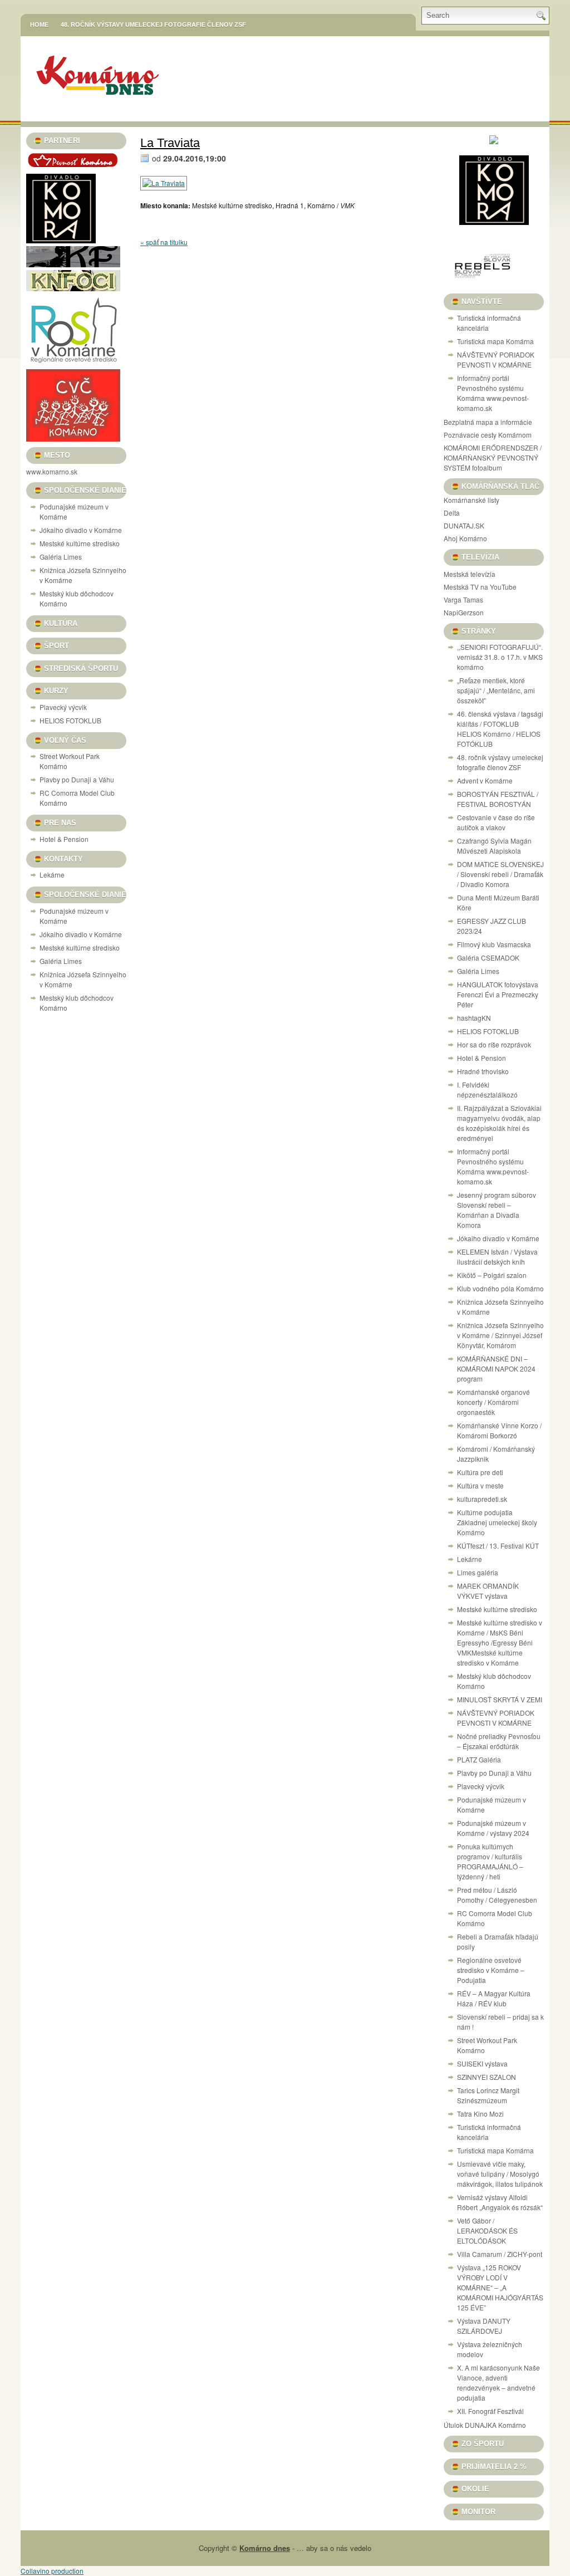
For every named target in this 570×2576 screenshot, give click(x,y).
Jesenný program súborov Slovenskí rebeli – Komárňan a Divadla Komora (497, 1210)
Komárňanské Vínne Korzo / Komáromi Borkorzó (499, 1430)
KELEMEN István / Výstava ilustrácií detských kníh (497, 1257)
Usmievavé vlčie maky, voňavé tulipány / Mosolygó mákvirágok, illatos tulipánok (500, 2174)
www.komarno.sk (52, 471)
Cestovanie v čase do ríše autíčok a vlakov (496, 822)
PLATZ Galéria (479, 1759)
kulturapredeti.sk (482, 1499)
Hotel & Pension (64, 839)
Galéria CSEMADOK (488, 958)
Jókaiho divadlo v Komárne (81, 530)
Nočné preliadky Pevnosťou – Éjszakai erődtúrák (499, 1741)
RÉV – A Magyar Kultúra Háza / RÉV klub (494, 1998)
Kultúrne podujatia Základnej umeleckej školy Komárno (497, 1522)
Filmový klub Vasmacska (494, 944)
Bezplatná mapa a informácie (488, 422)
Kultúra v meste (480, 1485)
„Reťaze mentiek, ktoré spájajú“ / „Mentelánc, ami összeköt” (496, 690)
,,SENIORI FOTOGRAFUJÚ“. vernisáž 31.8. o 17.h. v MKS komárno (500, 657)
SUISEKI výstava (482, 2063)
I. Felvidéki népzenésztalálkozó (487, 1089)
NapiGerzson (464, 612)
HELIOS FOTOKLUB (70, 720)
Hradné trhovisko (483, 1071)
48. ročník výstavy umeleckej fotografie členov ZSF (153, 25)
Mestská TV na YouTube (480, 587)
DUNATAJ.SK (464, 525)
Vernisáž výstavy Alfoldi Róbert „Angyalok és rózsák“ (500, 2202)
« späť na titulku (164, 242)
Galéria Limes (61, 557)
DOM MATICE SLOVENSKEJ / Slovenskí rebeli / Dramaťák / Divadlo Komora (500, 874)
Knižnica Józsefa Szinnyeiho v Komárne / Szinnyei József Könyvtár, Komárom (500, 1335)
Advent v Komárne (485, 780)
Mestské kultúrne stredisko (80, 543)
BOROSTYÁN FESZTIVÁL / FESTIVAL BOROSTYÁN (498, 799)
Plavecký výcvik (63, 707)
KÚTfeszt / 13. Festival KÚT (498, 1546)
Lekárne (52, 875)
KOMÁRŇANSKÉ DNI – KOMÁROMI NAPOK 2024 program (496, 1368)
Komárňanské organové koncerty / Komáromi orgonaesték (493, 1402)
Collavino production (52, 2571)
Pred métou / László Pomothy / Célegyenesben (497, 1895)
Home (39, 25)
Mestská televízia (470, 574)
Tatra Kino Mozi (480, 2114)
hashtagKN (474, 1018)
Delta (452, 513)
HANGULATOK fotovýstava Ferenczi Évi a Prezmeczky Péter (498, 994)
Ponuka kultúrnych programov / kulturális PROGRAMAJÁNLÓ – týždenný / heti (490, 1861)
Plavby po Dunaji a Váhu (77, 779)
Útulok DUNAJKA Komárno (485, 2425)
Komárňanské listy (471, 500)
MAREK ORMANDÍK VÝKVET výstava (488, 1591)
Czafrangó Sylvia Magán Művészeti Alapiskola (494, 846)
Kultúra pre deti (480, 1472)
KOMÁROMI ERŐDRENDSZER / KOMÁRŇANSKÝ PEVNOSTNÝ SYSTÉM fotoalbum (493, 457)
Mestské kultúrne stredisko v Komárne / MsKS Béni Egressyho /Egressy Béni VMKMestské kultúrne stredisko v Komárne (500, 1642)
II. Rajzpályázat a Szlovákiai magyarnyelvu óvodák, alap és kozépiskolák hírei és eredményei (499, 1123)
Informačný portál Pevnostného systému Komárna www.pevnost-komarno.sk (493, 393)
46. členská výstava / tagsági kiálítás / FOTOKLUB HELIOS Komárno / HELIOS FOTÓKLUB (500, 729)
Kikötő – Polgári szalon (492, 1275)
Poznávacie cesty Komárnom (488, 435)
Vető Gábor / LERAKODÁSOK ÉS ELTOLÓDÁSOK (487, 2230)
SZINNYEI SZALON (487, 2077)
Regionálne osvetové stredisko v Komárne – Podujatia (491, 1970)
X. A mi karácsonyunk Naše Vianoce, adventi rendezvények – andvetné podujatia (498, 2382)
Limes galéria (478, 1572)
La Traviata (170, 143)
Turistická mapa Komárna (495, 341)
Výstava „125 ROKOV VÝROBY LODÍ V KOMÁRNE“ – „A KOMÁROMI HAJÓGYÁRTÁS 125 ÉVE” (500, 2287)
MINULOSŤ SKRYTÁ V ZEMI (500, 1699)
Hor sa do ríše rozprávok (494, 1044)
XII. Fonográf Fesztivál (490, 2411)
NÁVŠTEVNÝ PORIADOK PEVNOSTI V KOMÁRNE (496, 359)
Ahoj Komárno (465, 538)
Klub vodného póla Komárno (500, 1288)
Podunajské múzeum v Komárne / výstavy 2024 (493, 1828)
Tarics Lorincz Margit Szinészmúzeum (488, 2095)
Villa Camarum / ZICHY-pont (500, 2254)
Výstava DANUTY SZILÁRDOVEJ (484, 2326)
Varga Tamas (463, 599)
